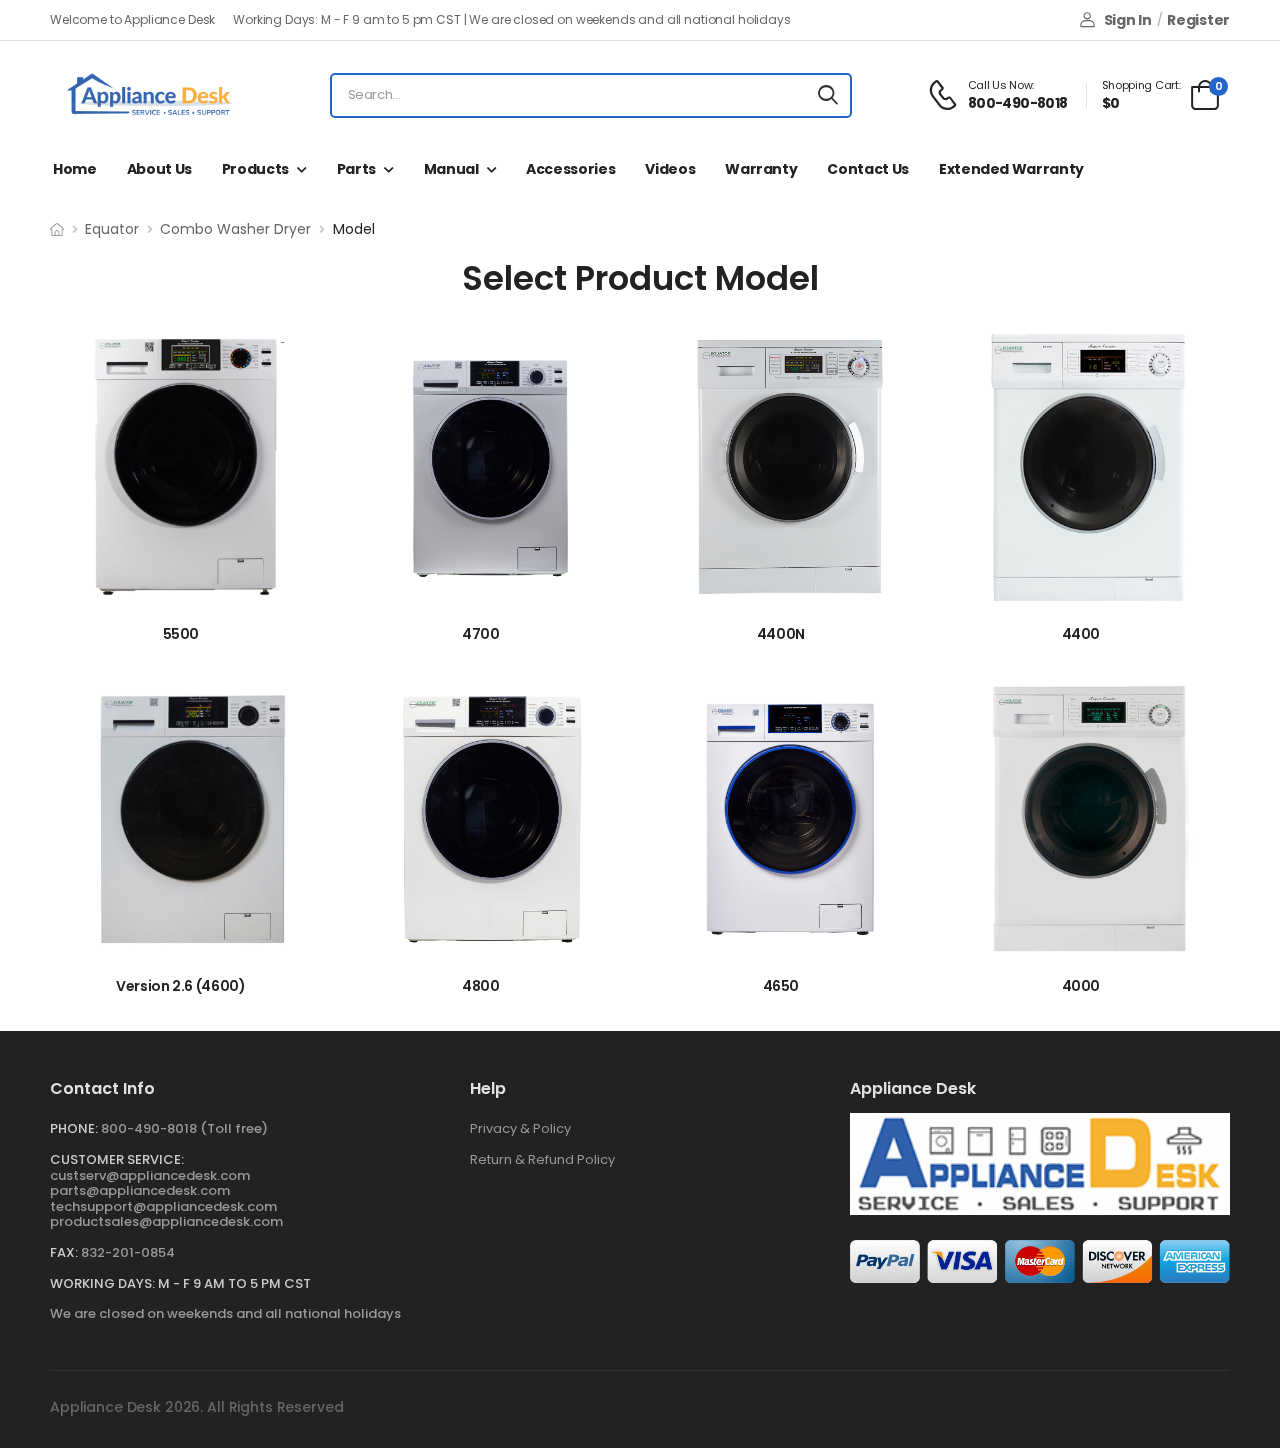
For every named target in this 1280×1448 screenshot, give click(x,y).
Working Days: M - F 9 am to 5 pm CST (180, 1283)
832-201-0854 (128, 1252)
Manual (451, 169)
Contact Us (868, 169)
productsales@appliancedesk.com (166, 1221)
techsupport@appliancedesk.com (163, 1206)
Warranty (761, 169)
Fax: (64, 1252)
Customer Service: (117, 1159)
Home (75, 169)
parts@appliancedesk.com (140, 1190)
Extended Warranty (1011, 169)
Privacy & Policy (520, 1128)
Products (255, 169)
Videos (670, 169)
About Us (159, 169)
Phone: (74, 1128)
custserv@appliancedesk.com (150, 1175)
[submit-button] (828, 95)
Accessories (570, 169)
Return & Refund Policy (542, 1159)
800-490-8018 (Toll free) (184, 1128)
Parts (356, 169)
